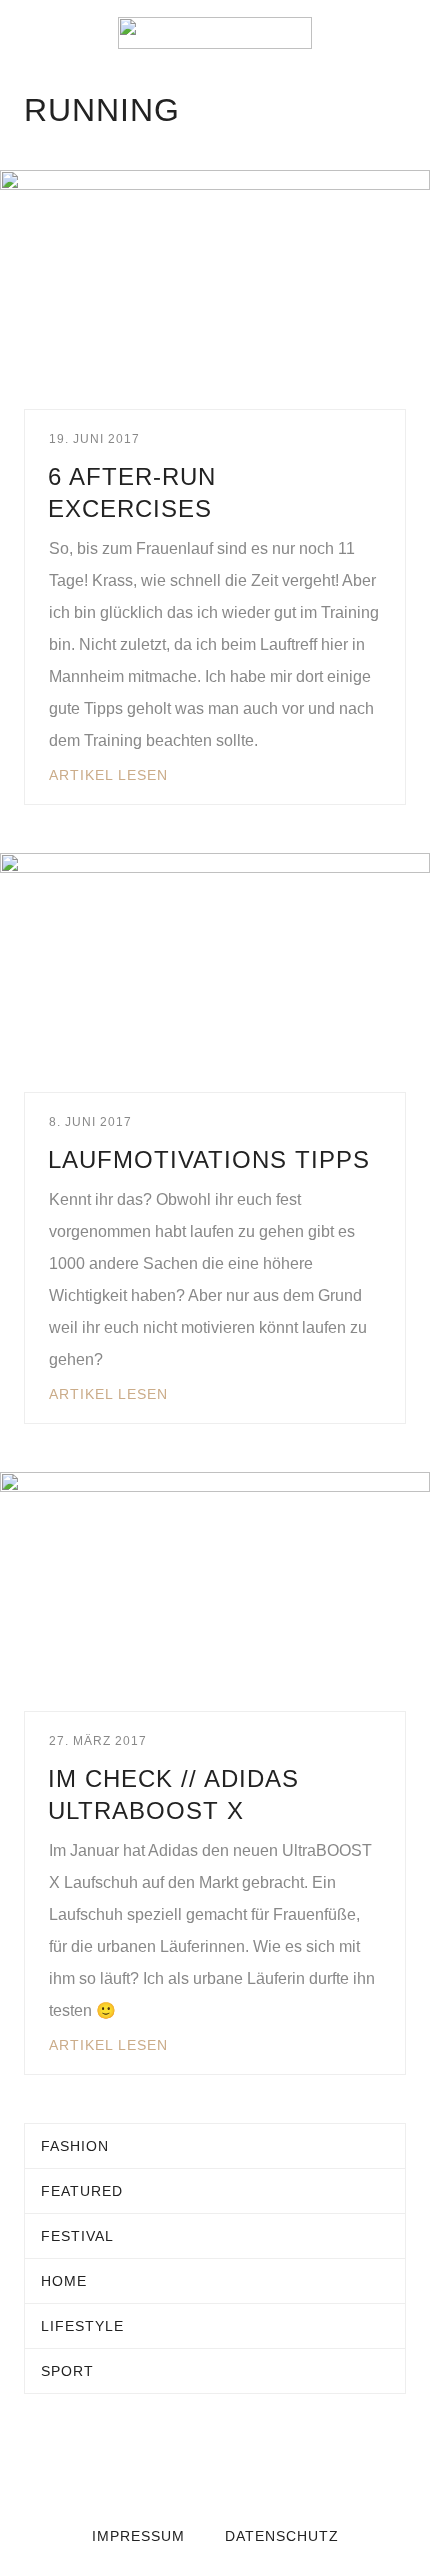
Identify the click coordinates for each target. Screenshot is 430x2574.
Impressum (138, 2536)
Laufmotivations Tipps (209, 1159)
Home (64, 2281)
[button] (30, 33)
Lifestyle (82, 2326)
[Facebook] (175, 2462)
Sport (67, 2371)
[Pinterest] (295, 2462)
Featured (82, 2191)
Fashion (75, 2146)
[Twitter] (215, 2462)
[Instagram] (255, 2462)
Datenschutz (282, 2536)
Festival (77, 2236)
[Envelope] (135, 2462)
